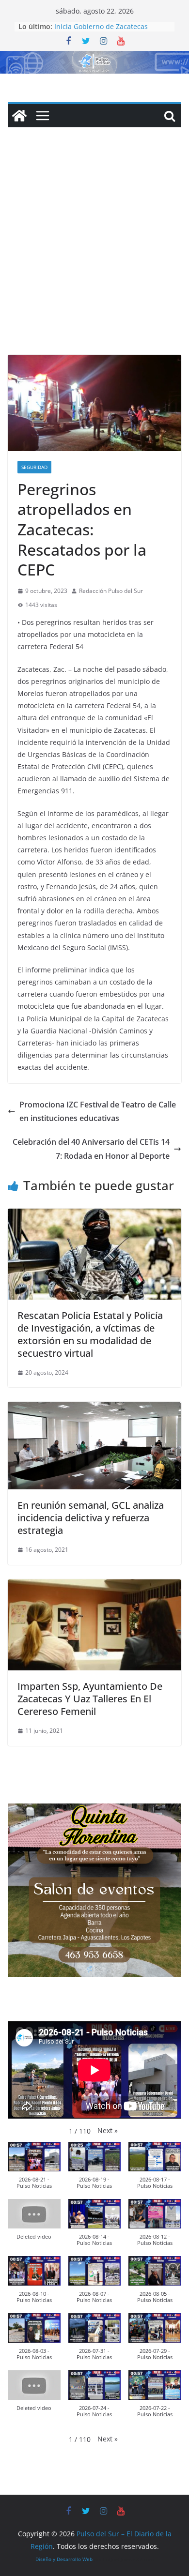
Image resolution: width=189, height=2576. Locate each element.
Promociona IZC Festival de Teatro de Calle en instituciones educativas (98, 1112)
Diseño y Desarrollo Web (64, 2559)
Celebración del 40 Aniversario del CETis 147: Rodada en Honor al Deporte (91, 1149)
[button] (108, 2130)
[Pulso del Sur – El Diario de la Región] (94, 58)
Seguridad (34, 467)
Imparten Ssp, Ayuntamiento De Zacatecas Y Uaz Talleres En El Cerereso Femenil (90, 1699)
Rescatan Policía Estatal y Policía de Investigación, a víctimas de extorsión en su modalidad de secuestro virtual (90, 1334)
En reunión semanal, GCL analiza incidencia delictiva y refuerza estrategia (91, 1518)
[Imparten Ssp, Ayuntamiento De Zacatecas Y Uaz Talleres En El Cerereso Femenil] (94, 1586)
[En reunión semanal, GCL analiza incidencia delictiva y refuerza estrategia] (94, 1409)
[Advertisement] (94, 256)
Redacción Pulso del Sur (111, 591)
